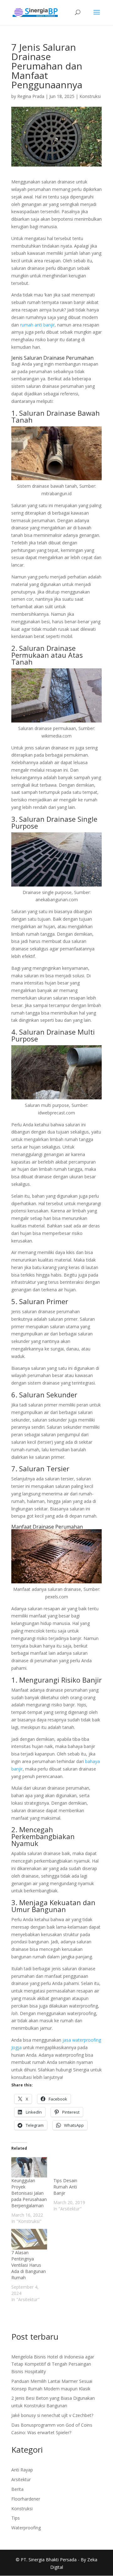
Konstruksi (90, 96)
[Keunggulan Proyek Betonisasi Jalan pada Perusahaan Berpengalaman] (29, 2167)
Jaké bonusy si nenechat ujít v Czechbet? (52, 2415)
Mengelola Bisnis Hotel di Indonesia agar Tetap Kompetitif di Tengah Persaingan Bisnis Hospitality (53, 2364)
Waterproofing (26, 2528)
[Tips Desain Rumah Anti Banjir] (71, 2167)
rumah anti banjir (37, 325)
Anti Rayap (22, 2470)
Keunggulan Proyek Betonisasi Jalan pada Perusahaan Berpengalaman (29, 2193)
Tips (16, 2518)
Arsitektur (21, 2479)
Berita (17, 2489)
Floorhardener (26, 2499)
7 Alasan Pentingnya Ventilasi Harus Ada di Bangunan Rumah (29, 2265)
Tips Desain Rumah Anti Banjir (65, 2187)
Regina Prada (31, 96)
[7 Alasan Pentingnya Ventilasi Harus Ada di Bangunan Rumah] (29, 2239)
